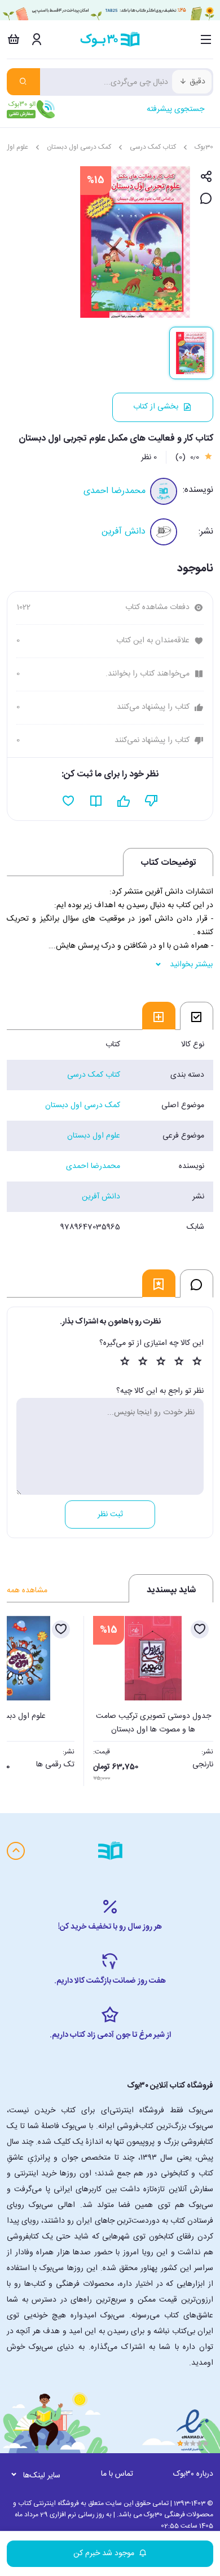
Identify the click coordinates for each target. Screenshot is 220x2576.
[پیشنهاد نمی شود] (151, 801)
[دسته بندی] (206, 39)
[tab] (197, 1016)
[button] (21, 1698)
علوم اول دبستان (94, 1136)
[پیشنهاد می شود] (124, 801)
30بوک (204, 147)
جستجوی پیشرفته (175, 109)
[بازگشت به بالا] (16, 1851)
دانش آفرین (124, 532)
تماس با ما (117, 2474)
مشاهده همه (27, 1591)
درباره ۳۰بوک (193, 2474)
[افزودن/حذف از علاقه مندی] (200, 1629)
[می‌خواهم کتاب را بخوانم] (96, 801)
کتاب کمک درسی (153, 147)
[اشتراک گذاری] (206, 177)
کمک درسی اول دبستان (79, 147)
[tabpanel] (110, 1136)
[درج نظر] (206, 199)
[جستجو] (23, 82)
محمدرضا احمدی (115, 491)
